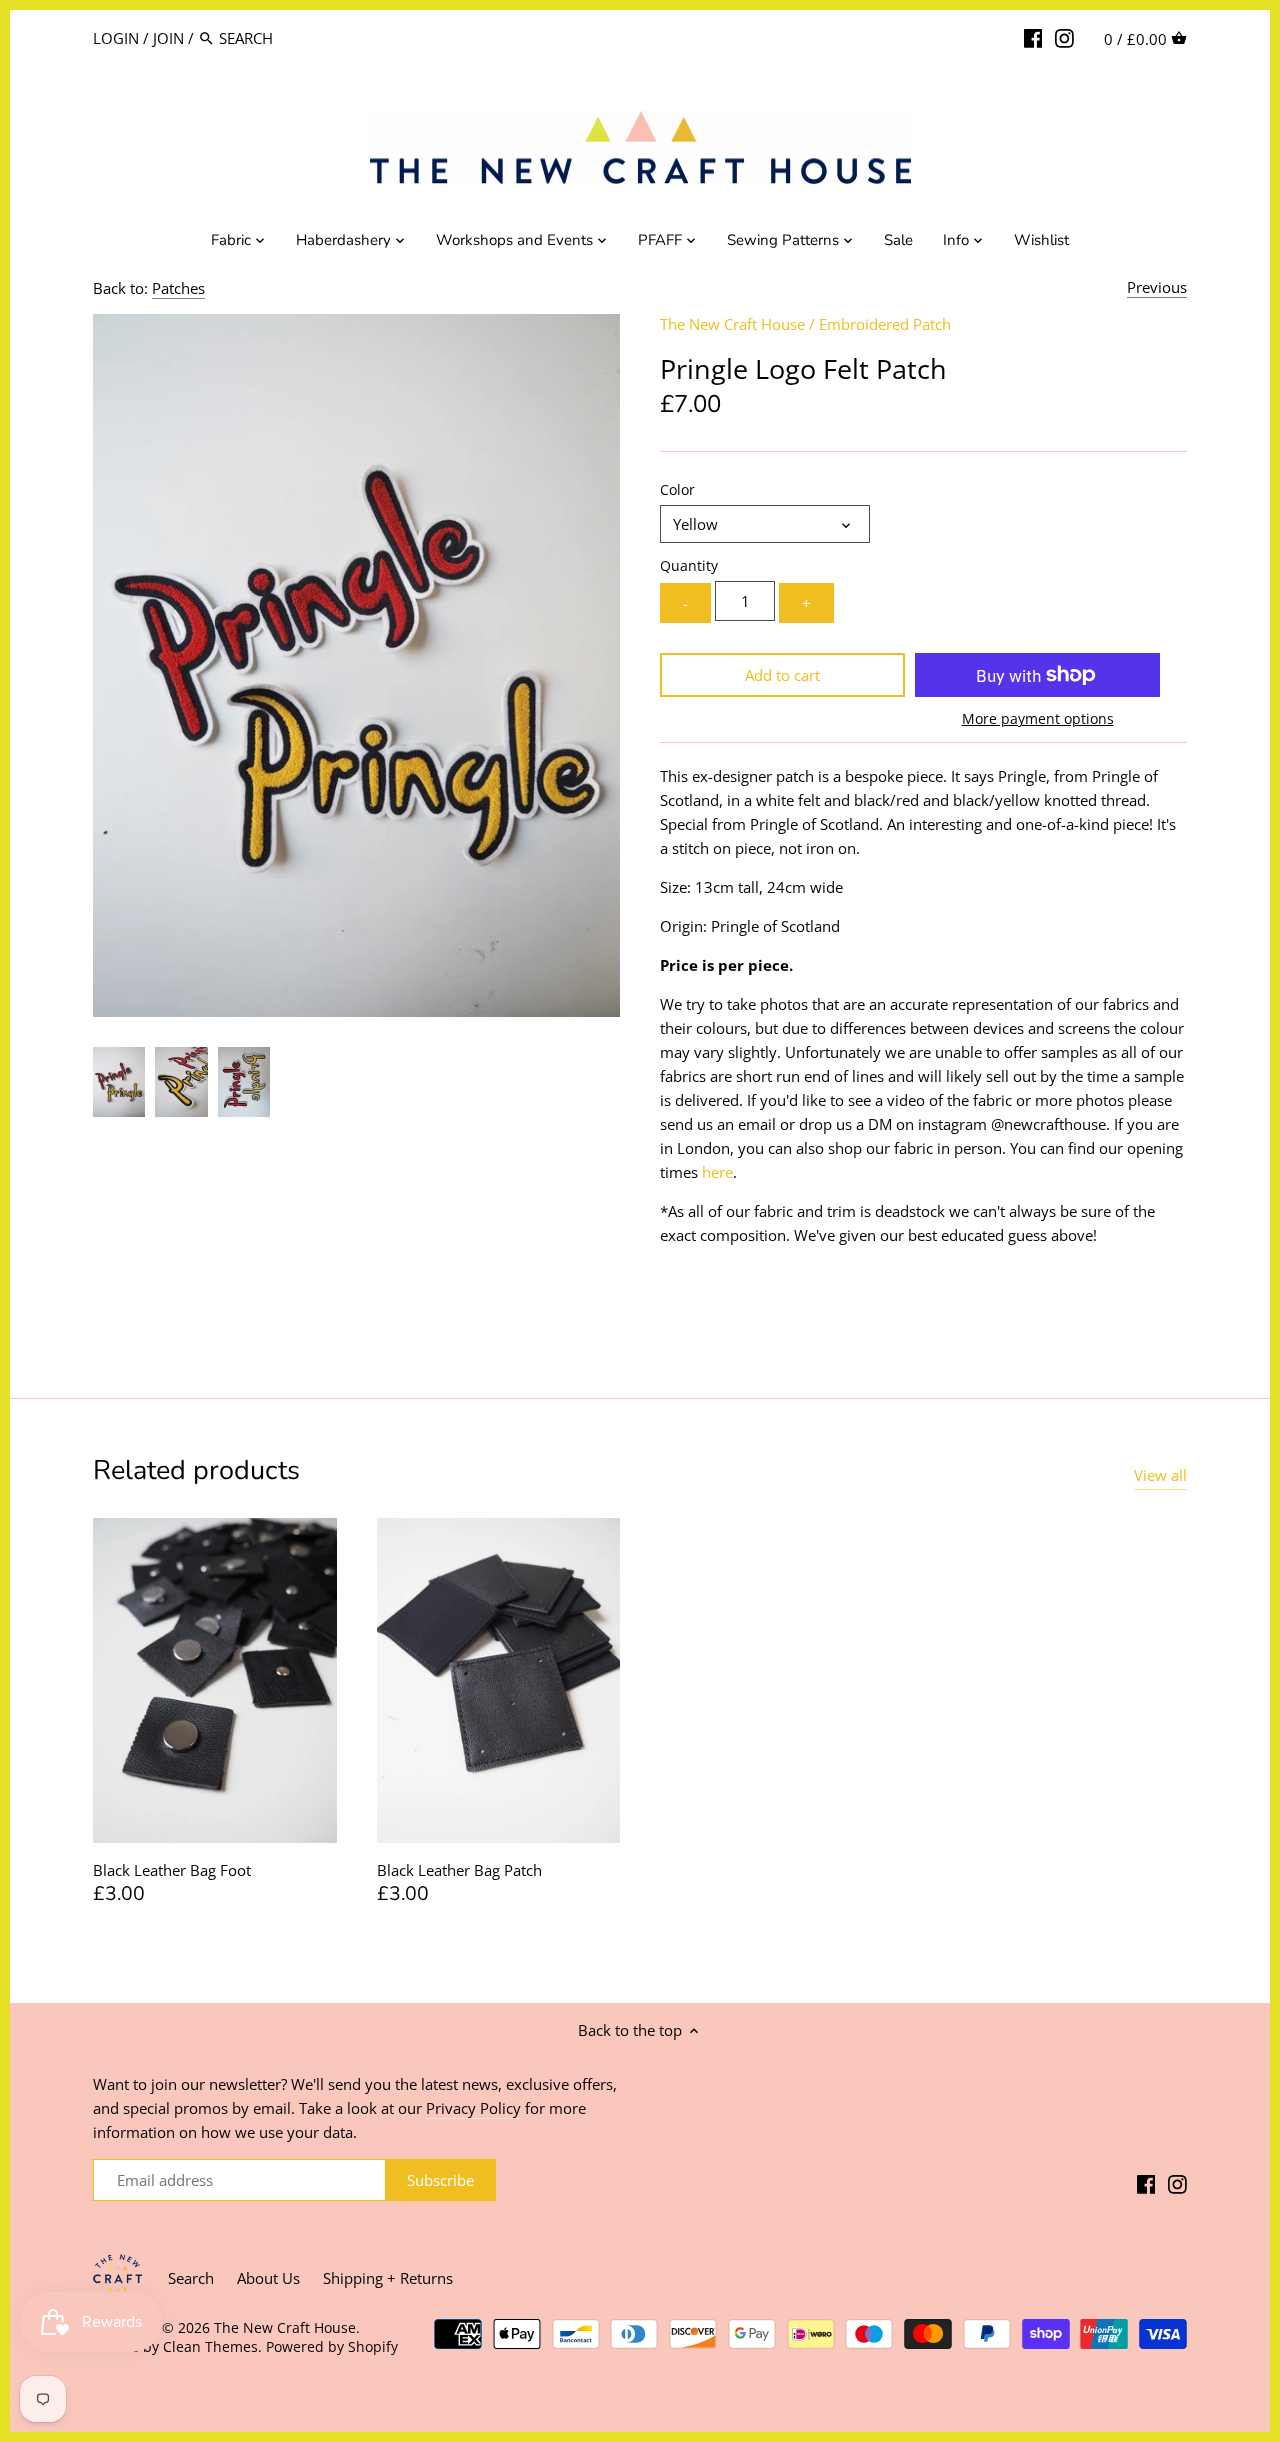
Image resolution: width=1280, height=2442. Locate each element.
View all (1160, 1475)
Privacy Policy (473, 2108)
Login (116, 38)
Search (191, 2278)
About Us (268, 2278)
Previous (1157, 287)
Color (677, 490)
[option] (119, 1082)
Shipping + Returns (388, 2278)
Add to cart (782, 675)
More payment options (1038, 718)
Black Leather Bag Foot (172, 1870)
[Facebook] (1033, 37)
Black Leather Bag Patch (459, 1870)
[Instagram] (1064, 37)
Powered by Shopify (332, 2347)
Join (168, 38)
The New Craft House (732, 324)
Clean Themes (210, 2347)
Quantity (689, 566)
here (717, 1172)
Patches (178, 288)
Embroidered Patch (885, 324)
